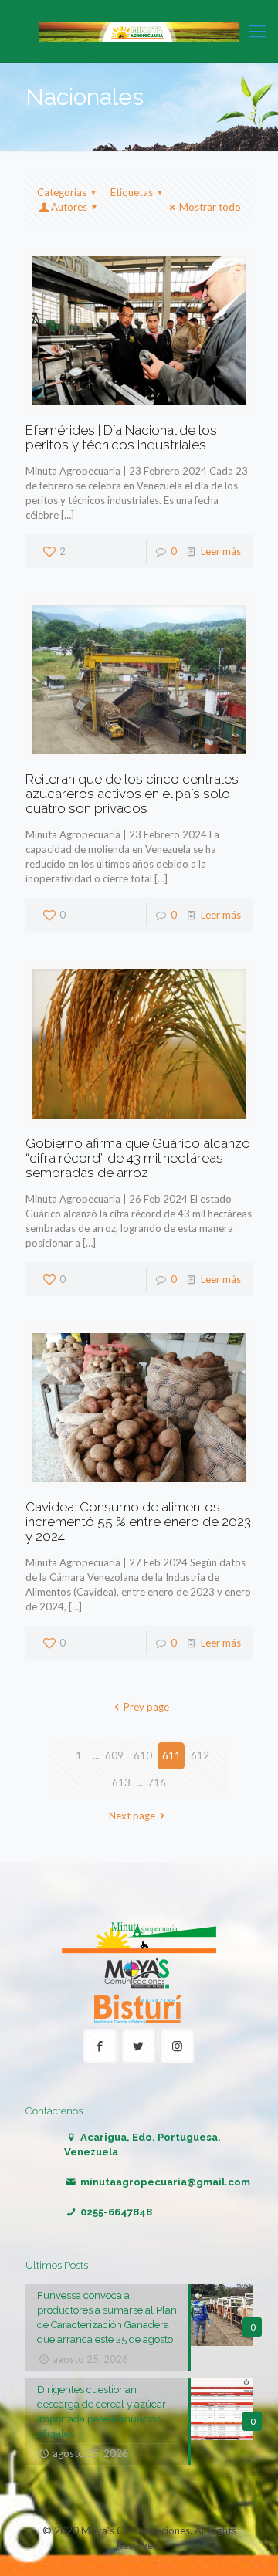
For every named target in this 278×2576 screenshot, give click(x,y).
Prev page (146, 1707)
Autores (69, 207)
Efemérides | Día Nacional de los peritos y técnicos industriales (121, 437)
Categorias (62, 192)
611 (171, 1755)
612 (200, 1755)
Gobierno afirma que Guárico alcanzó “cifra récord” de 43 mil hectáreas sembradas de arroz (138, 1158)
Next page (132, 1816)
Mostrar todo (210, 207)
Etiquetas (132, 192)
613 (121, 1782)
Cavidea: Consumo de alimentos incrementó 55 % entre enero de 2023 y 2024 (138, 1522)
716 (157, 1782)
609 (114, 1755)
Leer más (221, 551)
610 (143, 1755)
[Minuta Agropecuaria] (139, 31)
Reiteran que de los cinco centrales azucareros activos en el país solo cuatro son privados (132, 794)
